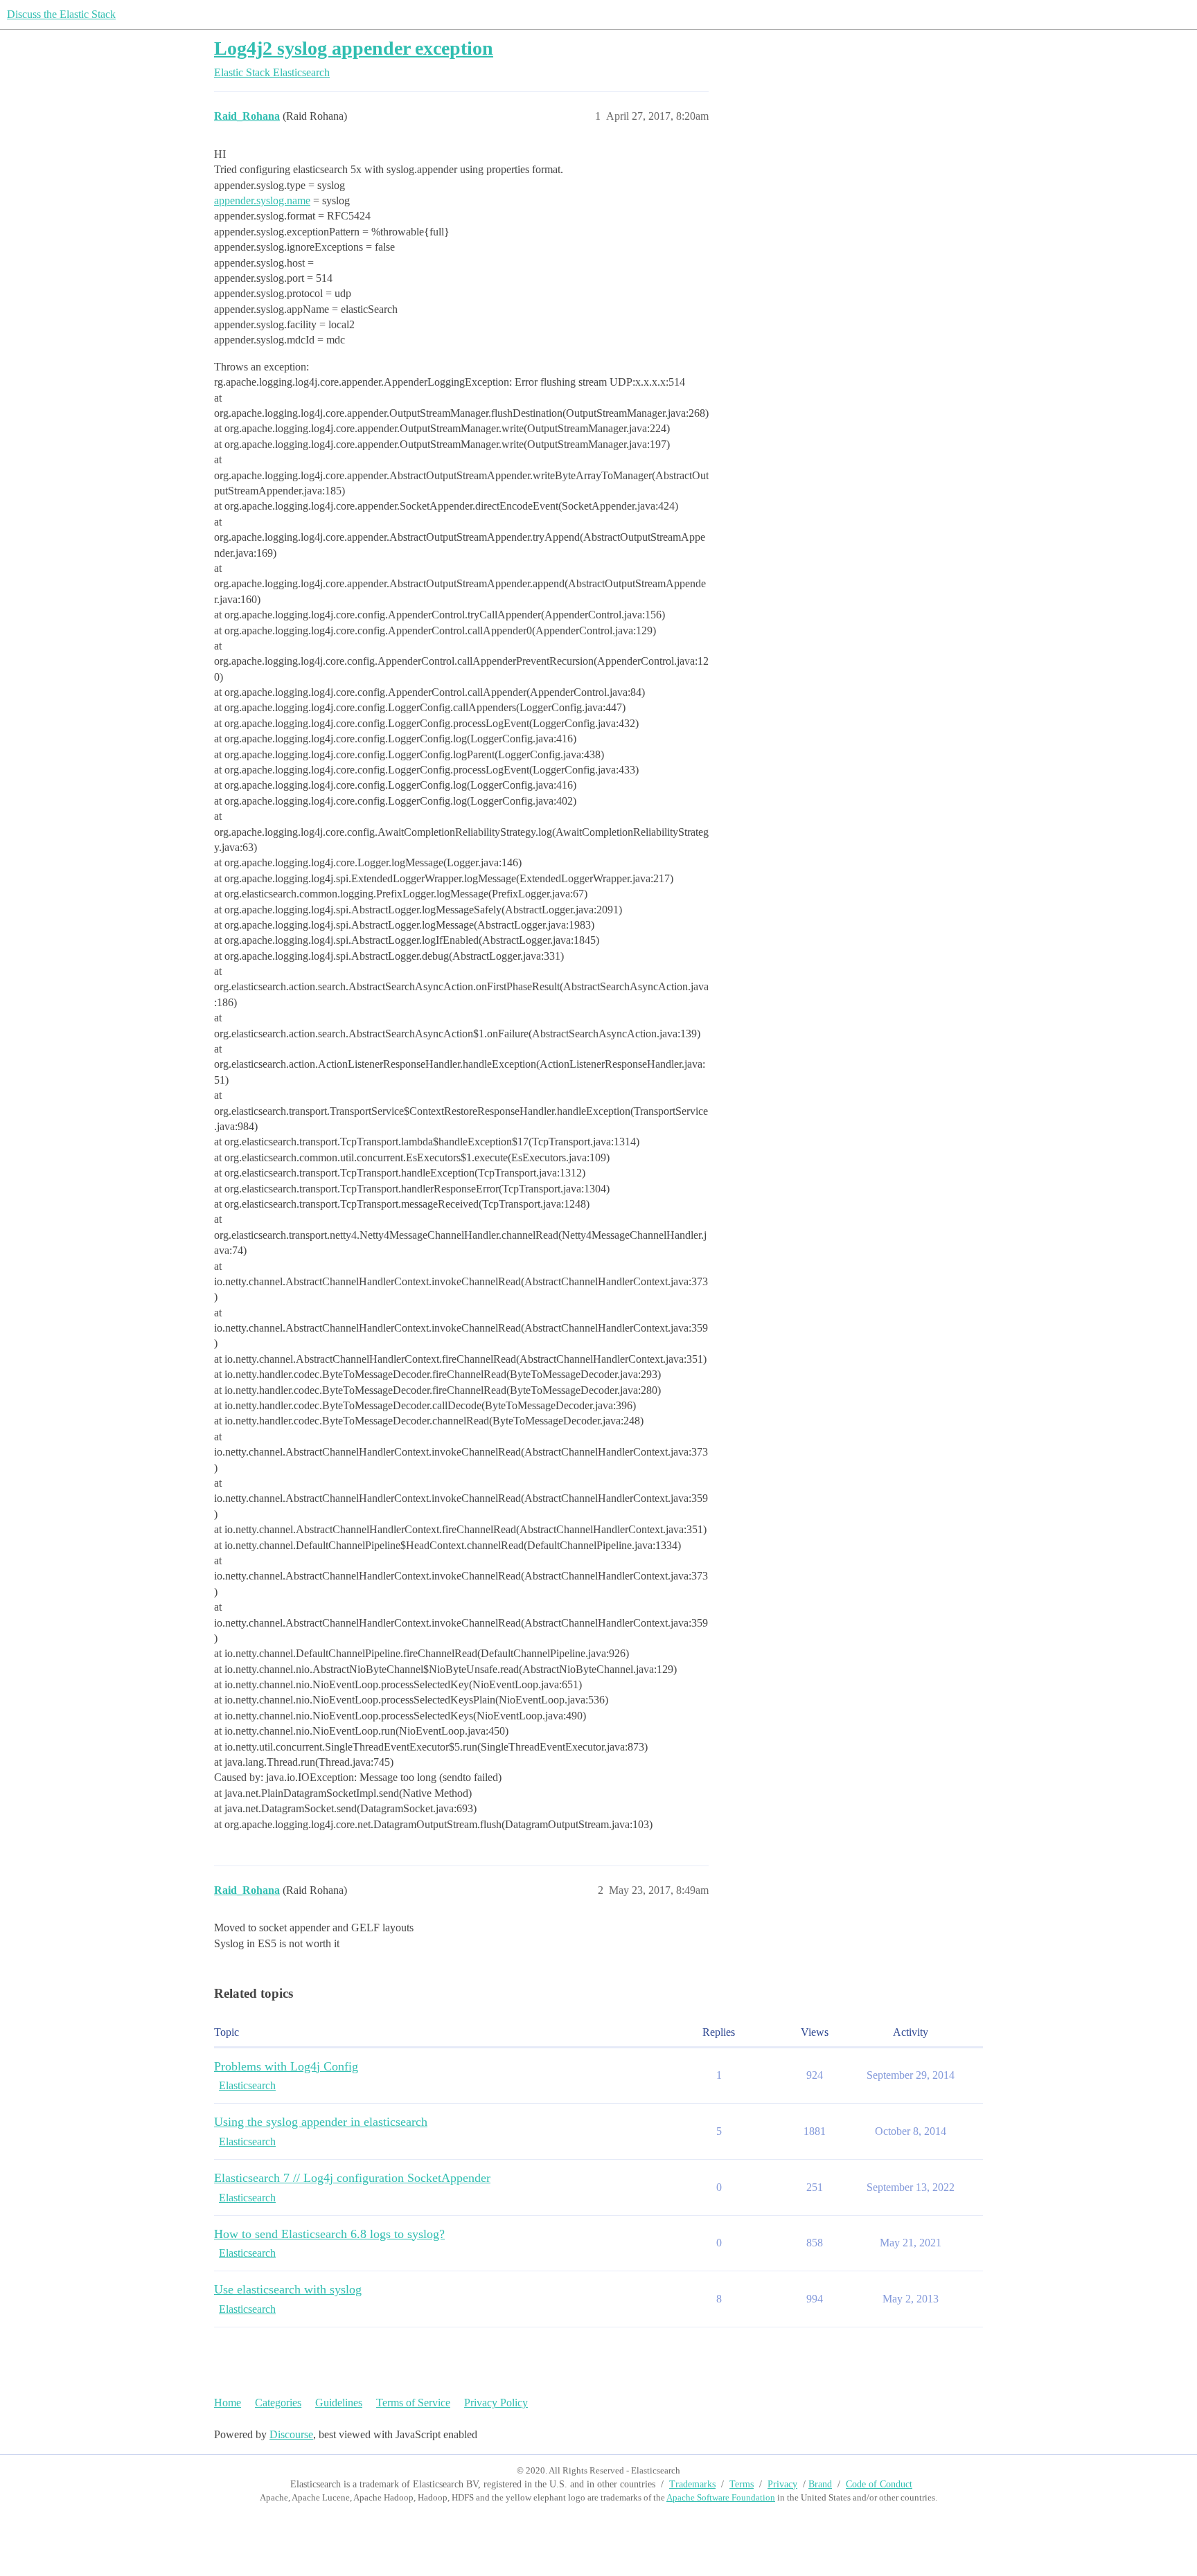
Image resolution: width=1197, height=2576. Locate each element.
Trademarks (692, 2484)
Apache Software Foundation (721, 2497)
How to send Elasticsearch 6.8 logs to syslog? (329, 2234)
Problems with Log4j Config (286, 2066)
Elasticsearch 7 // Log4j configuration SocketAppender (352, 2178)
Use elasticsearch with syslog (288, 2289)
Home (228, 2403)
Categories (278, 2403)
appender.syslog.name (262, 200)
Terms (742, 2484)
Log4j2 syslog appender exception (354, 48)
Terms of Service (413, 2403)
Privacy (782, 2484)
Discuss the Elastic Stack (61, 14)
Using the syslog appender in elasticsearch (321, 2122)
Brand (820, 2484)
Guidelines (339, 2403)
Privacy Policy (496, 2403)
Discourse (291, 2434)
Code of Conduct (879, 2484)
